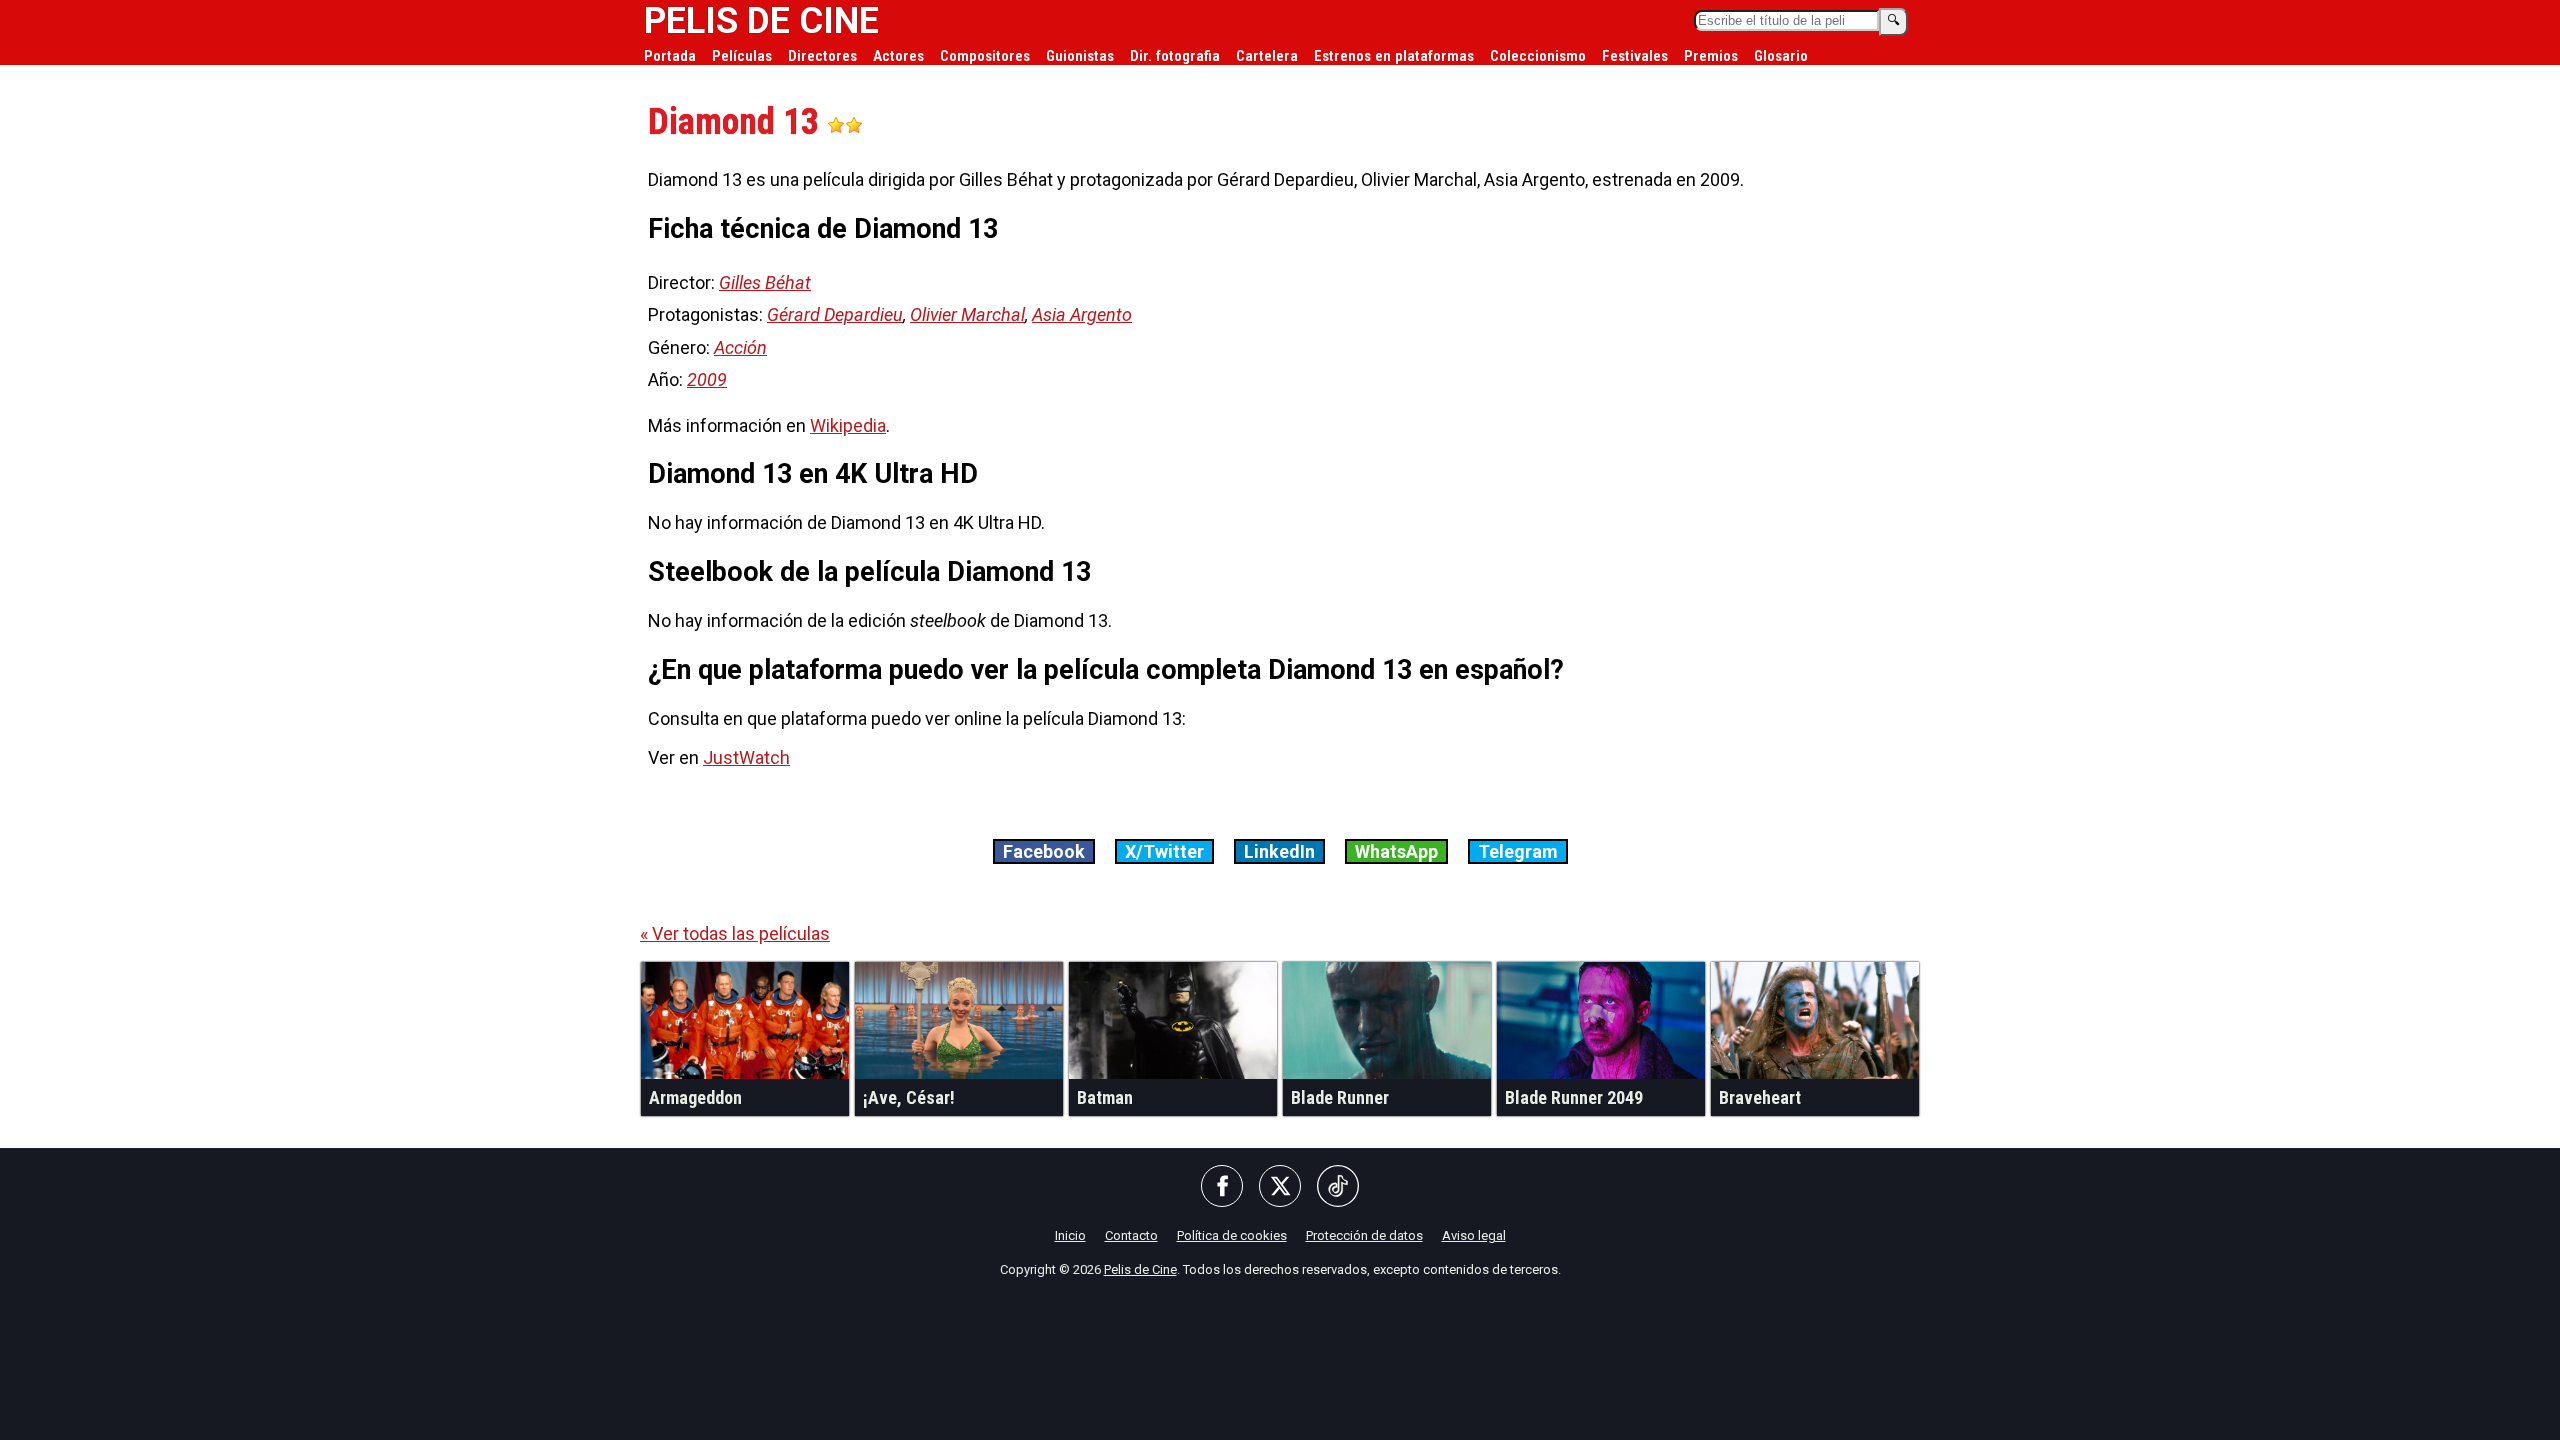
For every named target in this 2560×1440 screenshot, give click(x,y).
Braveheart (1760, 1097)
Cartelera (1267, 56)
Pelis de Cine (1140, 1269)
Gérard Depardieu (835, 314)
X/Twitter (1164, 851)
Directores (822, 56)
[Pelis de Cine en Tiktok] (1338, 1187)
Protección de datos (1364, 1235)
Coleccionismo (1538, 56)
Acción (740, 347)
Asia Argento (1082, 314)
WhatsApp (1396, 851)
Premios (1711, 56)
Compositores (985, 56)
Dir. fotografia (1175, 56)
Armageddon (695, 1097)
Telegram (1518, 851)
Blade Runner (1340, 1097)
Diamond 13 (737, 122)
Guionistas (1080, 56)
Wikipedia (848, 425)
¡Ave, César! (909, 1097)
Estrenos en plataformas (1394, 56)
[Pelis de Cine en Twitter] (1280, 1187)
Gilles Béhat (765, 282)
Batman (1105, 1097)
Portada (670, 56)
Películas (742, 56)
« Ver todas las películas (735, 933)
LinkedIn (1279, 851)
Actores (898, 56)
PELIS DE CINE (761, 21)
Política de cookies (1232, 1235)
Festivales (1635, 56)
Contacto (1131, 1235)
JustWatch (746, 757)
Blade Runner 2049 (1574, 1097)
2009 (707, 379)
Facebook (1044, 851)
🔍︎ (1893, 20)
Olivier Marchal (967, 314)
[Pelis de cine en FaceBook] (1222, 1187)
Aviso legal (1474, 1235)
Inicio (1070, 1235)
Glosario (1781, 56)
